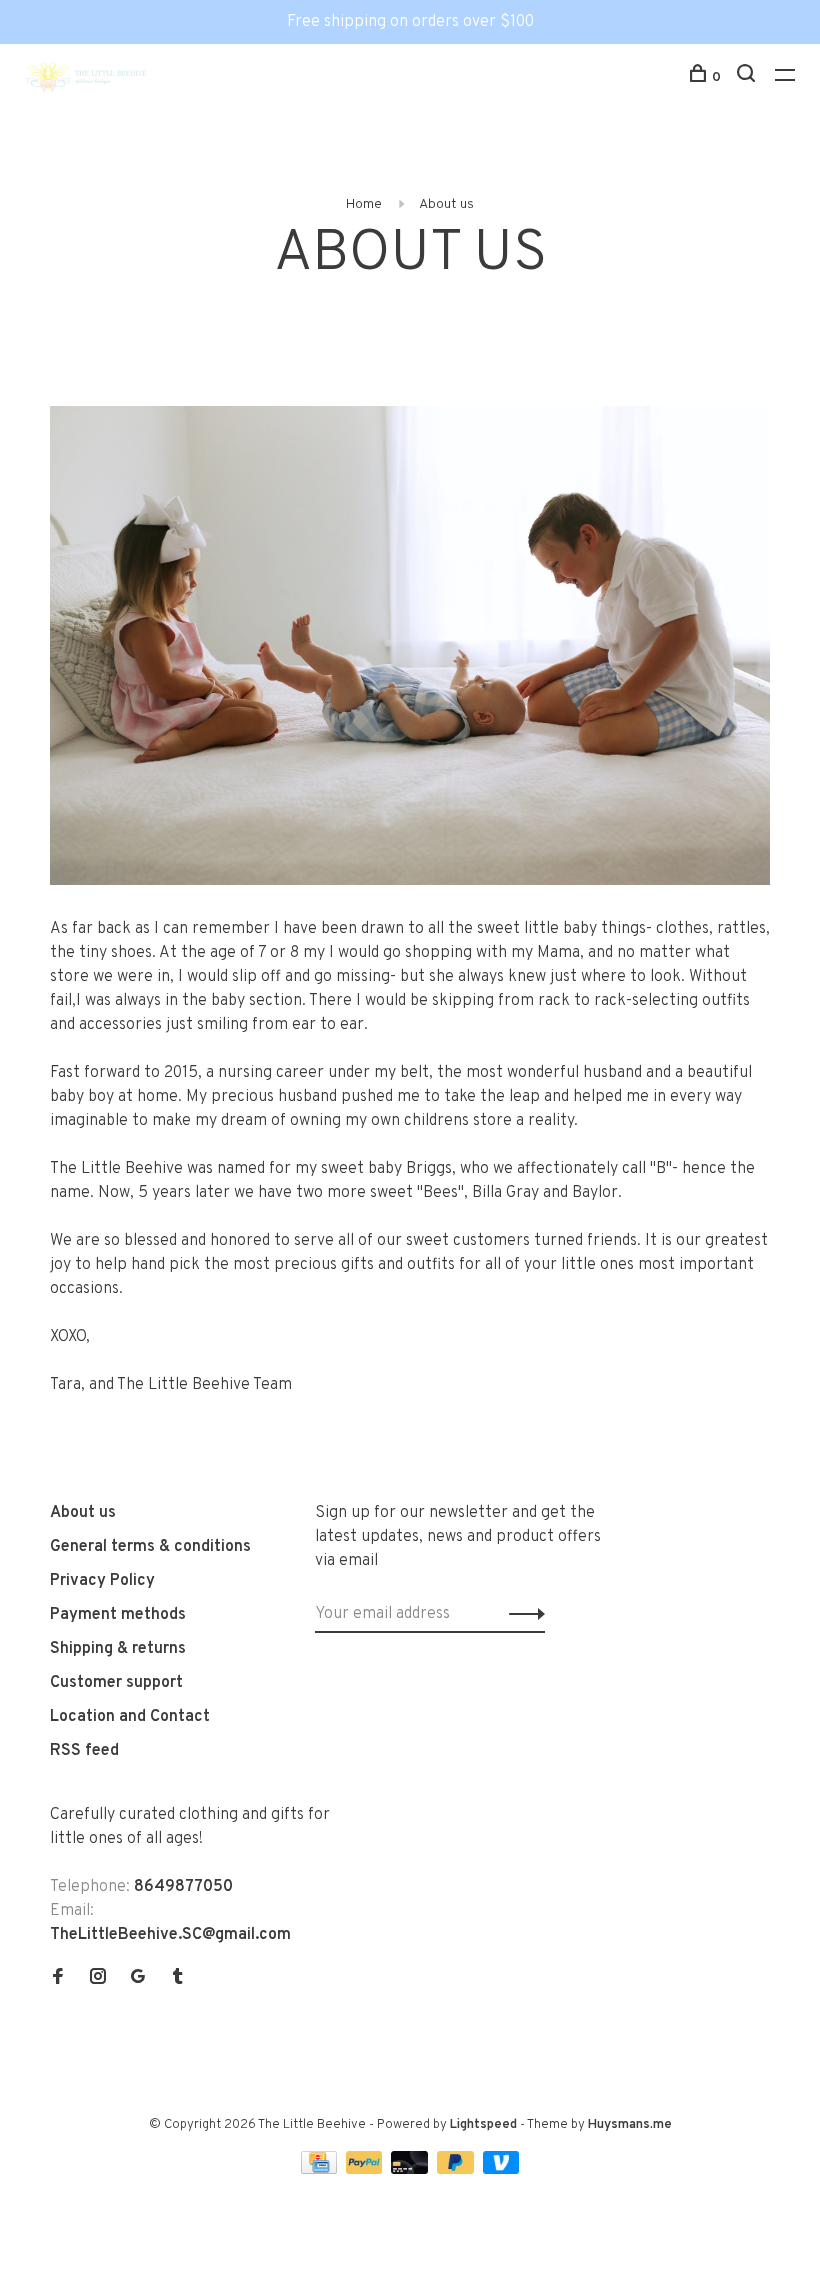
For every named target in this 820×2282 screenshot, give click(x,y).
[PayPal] (366, 2170)
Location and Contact (130, 1717)
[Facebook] (58, 1979)
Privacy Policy (102, 1581)
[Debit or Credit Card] (411, 2170)
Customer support (116, 1683)
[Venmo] (501, 2170)
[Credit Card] (321, 2170)
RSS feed (84, 1751)
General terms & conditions (150, 1547)
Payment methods (118, 1615)
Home (364, 204)
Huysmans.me (630, 2125)
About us (446, 204)
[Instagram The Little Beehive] (98, 1979)
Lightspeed (483, 2125)
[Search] (748, 77)
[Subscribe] (521, 1614)
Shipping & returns (118, 1649)
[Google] (138, 1979)
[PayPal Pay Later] (457, 2170)
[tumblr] (178, 1979)
